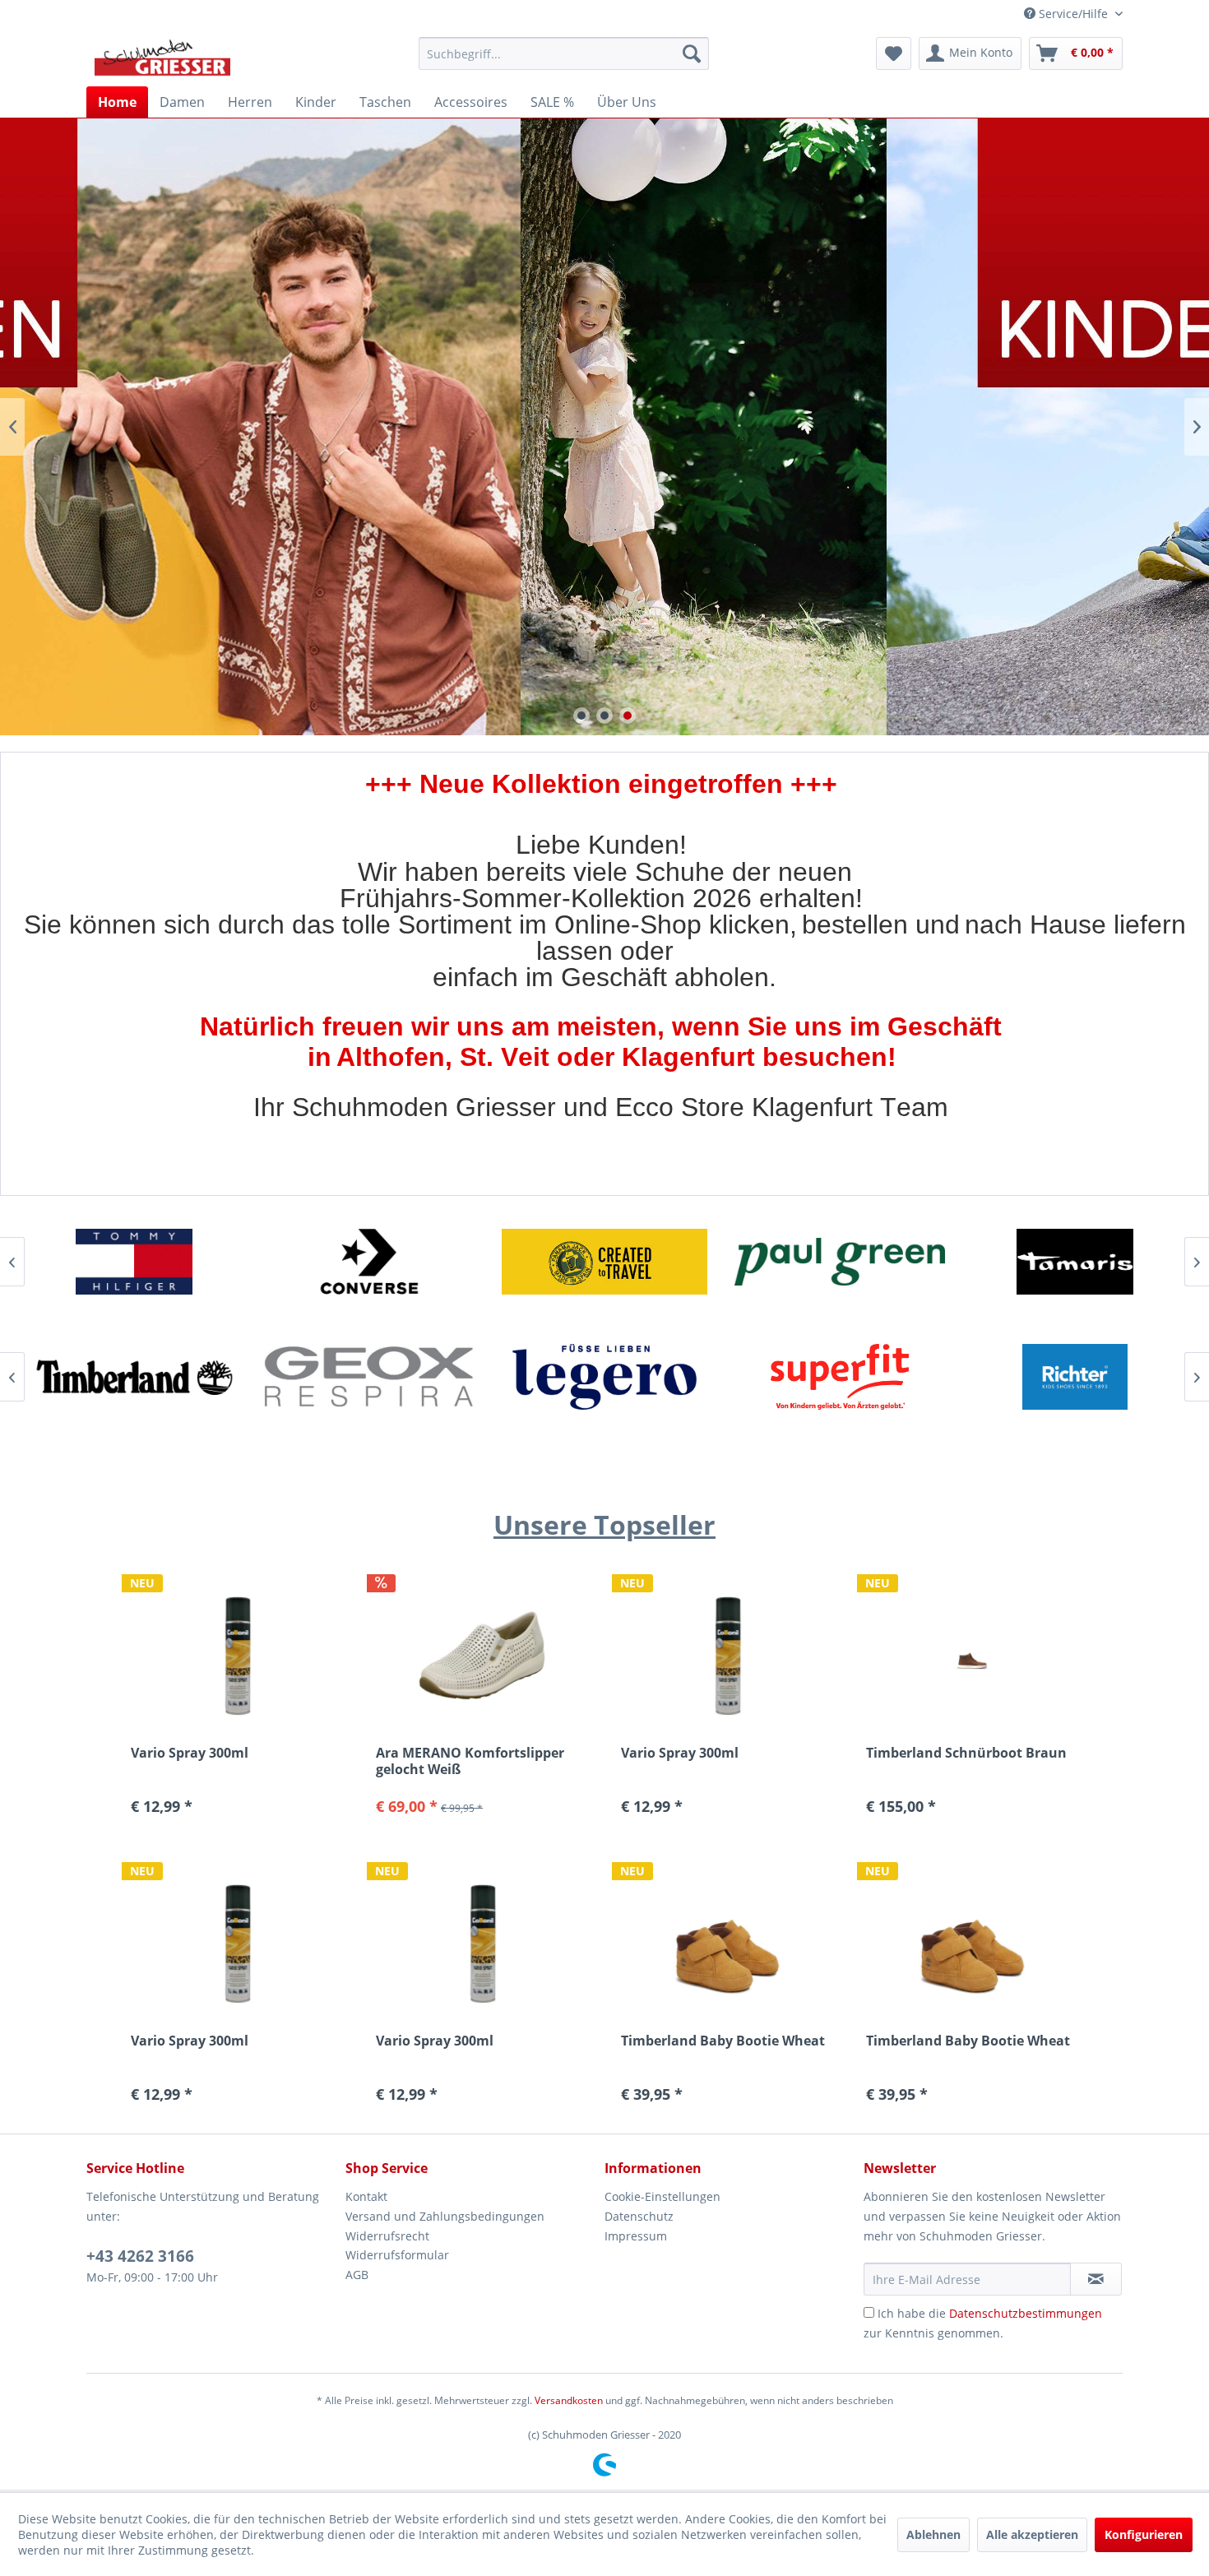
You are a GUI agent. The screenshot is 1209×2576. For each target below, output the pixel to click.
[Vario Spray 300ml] (727, 1655)
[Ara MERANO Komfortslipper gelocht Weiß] (482, 1655)
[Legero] (369, 1377)
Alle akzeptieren (1032, 2534)
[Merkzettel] (894, 53)
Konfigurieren (1144, 2534)
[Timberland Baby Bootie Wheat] (727, 1943)
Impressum (636, 2236)
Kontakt (366, 2196)
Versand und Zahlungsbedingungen (445, 2216)
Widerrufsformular (397, 2255)
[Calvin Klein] (1075, 1377)
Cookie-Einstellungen (662, 2196)
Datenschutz (639, 2216)
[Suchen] (692, 53)
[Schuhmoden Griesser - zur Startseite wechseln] (162, 58)
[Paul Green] (604, 1262)
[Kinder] (604, 427)
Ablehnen (933, 2534)
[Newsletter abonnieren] (1096, 2279)
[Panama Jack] (369, 1262)
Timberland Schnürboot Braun (966, 1753)
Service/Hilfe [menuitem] (1073, 14)
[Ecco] (1075, 1262)
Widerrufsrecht (387, 2236)
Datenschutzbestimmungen (1026, 2313)
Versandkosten (569, 2400)
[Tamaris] (840, 1262)
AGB (357, 2275)
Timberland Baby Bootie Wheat (723, 2041)
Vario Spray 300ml (680, 1753)
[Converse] (134, 1262)
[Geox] (134, 1377)
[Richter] (840, 1377)
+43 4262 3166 (140, 2256)
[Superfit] (604, 1377)
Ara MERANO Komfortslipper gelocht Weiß (470, 1761)
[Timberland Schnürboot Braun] (972, 1655)
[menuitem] (564, 53)
